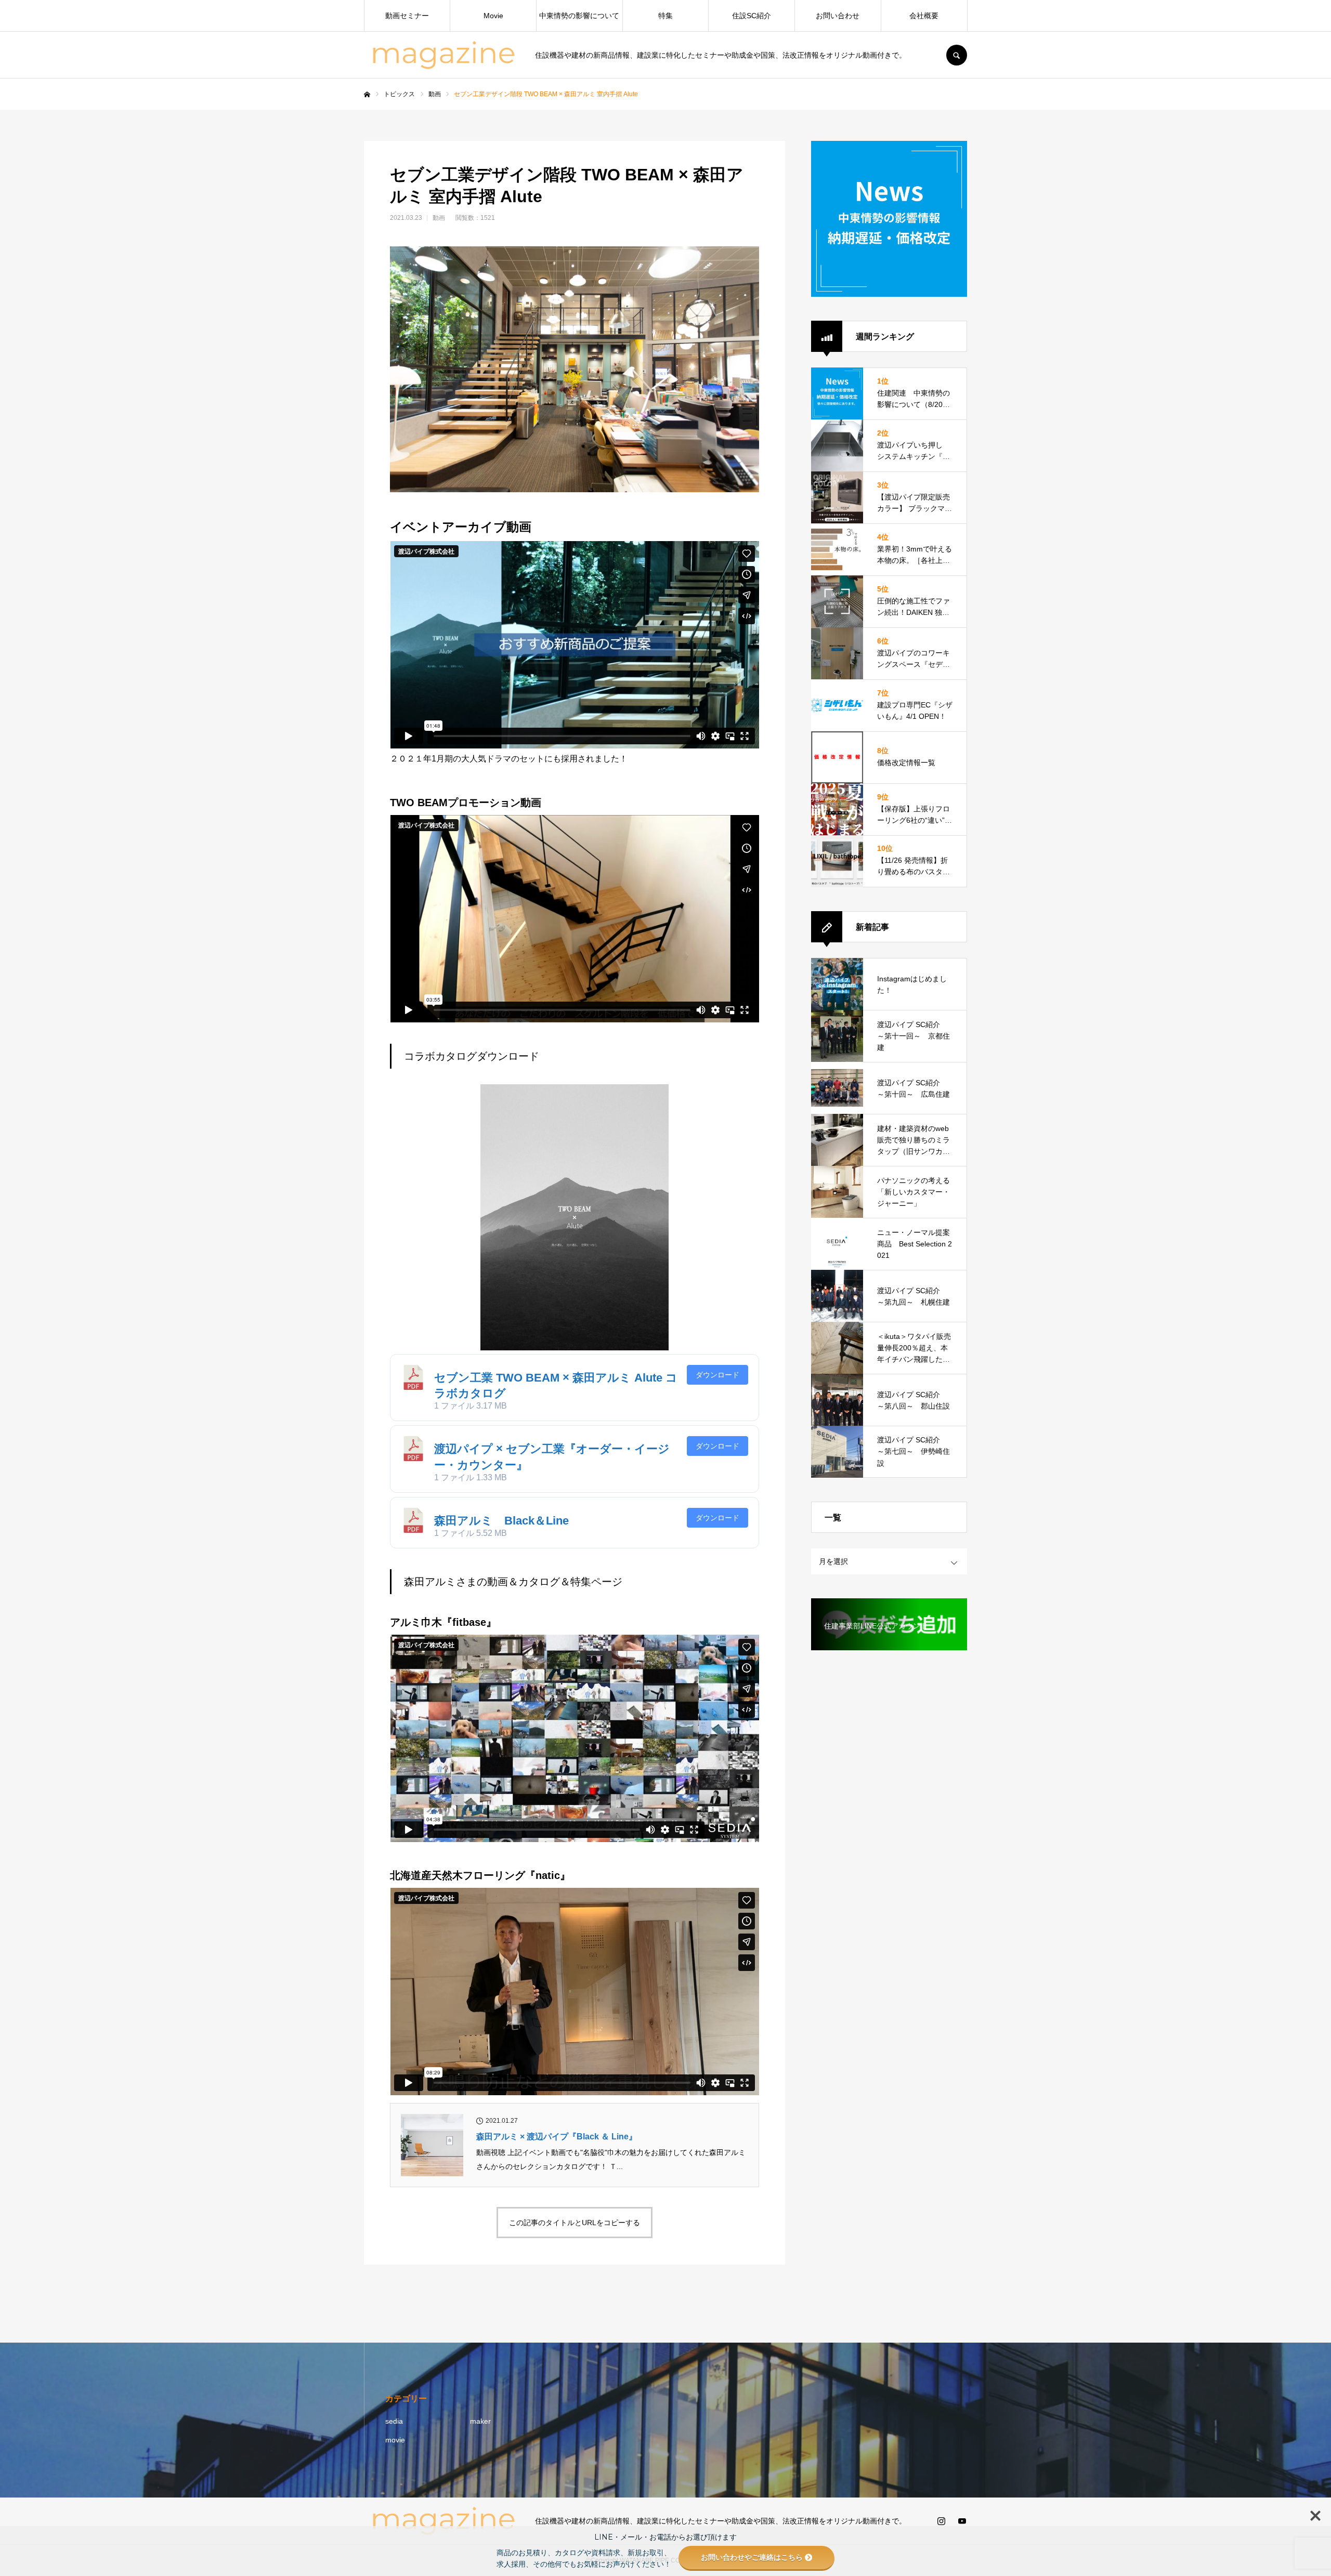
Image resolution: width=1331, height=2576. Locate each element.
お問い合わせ (838, 16)
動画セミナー (407, 16)
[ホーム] (367, 95)
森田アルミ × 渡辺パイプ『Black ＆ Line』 (557, 2137)
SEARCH (957, 55)
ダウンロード (717, 1375)
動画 (439, 218)
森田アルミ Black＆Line (501, 1521)
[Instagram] (941, 2521)
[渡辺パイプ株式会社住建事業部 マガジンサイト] (443, 55)
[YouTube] (962, 2521)
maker (480, 2421)
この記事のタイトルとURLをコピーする (575, 2223)
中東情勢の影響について (579, 16)
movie (395, 2440)
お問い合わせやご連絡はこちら (752, 2557)
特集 (665, 16)
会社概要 (924, 16)
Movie (493, 16)
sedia (394, 2421)
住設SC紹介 (752, 16)
